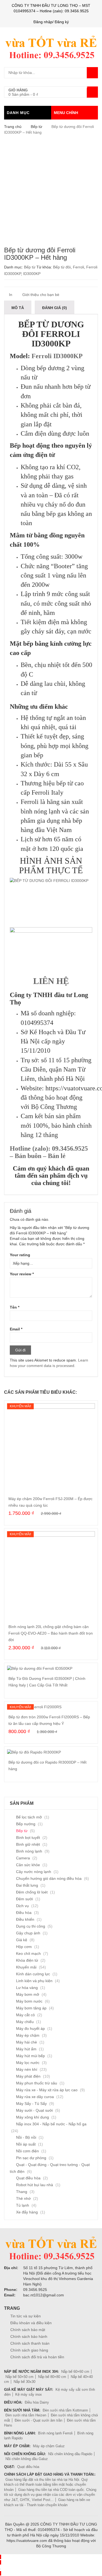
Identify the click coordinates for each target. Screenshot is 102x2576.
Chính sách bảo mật (28, 2330)
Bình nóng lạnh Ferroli (55, 2433)
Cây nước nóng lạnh (34, 1872)
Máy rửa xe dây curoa (35, 2097)
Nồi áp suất (26, 2144)
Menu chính (66, 113)
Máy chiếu (25, 2022)
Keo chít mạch (28, 1953)
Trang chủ (13, 127)
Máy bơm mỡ (28, 1994)
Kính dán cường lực (33, 1974)
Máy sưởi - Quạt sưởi (34, 2110)
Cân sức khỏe (28, 1865)
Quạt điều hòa (28, 2178)
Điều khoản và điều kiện (31, 2323)
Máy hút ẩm (26, 2049)
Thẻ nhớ (23, 2198)
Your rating (20, 1255)
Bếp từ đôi (62, 267)
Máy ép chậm (28, 2035)
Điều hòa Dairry (37, 2402)
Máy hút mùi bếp (30, 2056)
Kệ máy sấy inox (29, 2394)
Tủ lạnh (23, 2205)
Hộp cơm (24, 1947)
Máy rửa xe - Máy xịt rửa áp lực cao (47, 2090)
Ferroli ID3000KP (57, 356)
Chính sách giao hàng (29, 2350)
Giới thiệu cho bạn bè (40, 295)
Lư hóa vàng (27, 1988)
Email (16, 1329)
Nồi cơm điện (27, 2151)
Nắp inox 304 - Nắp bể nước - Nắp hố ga (51, 2124)
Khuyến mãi (26, 1967)
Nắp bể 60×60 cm (75, 2372)
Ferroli (78, 267)
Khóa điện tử (27, 1960)
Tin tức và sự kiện (26, 2316)
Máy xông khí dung (33, 2117)
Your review (22, 1274)
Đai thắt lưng (27, 1885)
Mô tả (18, 308)
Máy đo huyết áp (30, 2029)
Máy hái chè (27, 2042)
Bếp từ (36, 127)
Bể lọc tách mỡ (29, 1817)
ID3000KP (32, 274)
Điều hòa (24, 1913)
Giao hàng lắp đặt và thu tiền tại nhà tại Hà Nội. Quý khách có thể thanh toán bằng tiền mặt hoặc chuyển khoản (46, 2485)
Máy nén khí (27, 2069)
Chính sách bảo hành (29, 2336)
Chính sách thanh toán (30, 2343)
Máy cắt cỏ (25, 2015)
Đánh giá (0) (55, 308)
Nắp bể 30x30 (24, 2382)
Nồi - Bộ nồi (26, 2137)
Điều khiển (25, 1919)
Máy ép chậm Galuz (49, 2446)
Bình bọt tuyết (28, 1838)
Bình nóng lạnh (29, 1851)
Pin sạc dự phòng (31, 2158)
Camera (23, 1858)
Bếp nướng (26, 1824)
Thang (22, 2192)
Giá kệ (22, 1940)
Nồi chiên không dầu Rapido (70, 2454)
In (10, 295)
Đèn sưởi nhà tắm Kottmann (65, 2410)
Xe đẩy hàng (27, 2212)
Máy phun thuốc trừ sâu (37, 2083)
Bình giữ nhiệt (28, 1844)
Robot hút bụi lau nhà (35, 2185)
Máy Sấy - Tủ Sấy (31, 2104)
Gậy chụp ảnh (28, 1933)
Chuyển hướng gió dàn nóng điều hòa (49, 1878)
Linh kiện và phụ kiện (34, 1981)
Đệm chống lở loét (32, 1892)
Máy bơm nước (29, 2001)
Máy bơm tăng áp (31, 2008)
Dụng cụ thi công (31, 1926)
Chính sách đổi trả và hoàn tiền (37, 2357)
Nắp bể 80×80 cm (52, 2377)
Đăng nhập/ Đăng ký (51, 22)
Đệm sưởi (24, 1899)
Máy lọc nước (28, 2063)
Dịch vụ (22, 1906)
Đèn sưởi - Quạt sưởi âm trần (38, 2420)
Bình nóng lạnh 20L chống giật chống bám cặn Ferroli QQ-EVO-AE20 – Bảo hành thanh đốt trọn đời (51, 1633)
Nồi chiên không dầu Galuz (27, 2459)
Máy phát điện (28, 2076)
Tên (15, 1307)
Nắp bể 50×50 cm (19, 2377)
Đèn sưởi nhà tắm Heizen (26, 2415)
